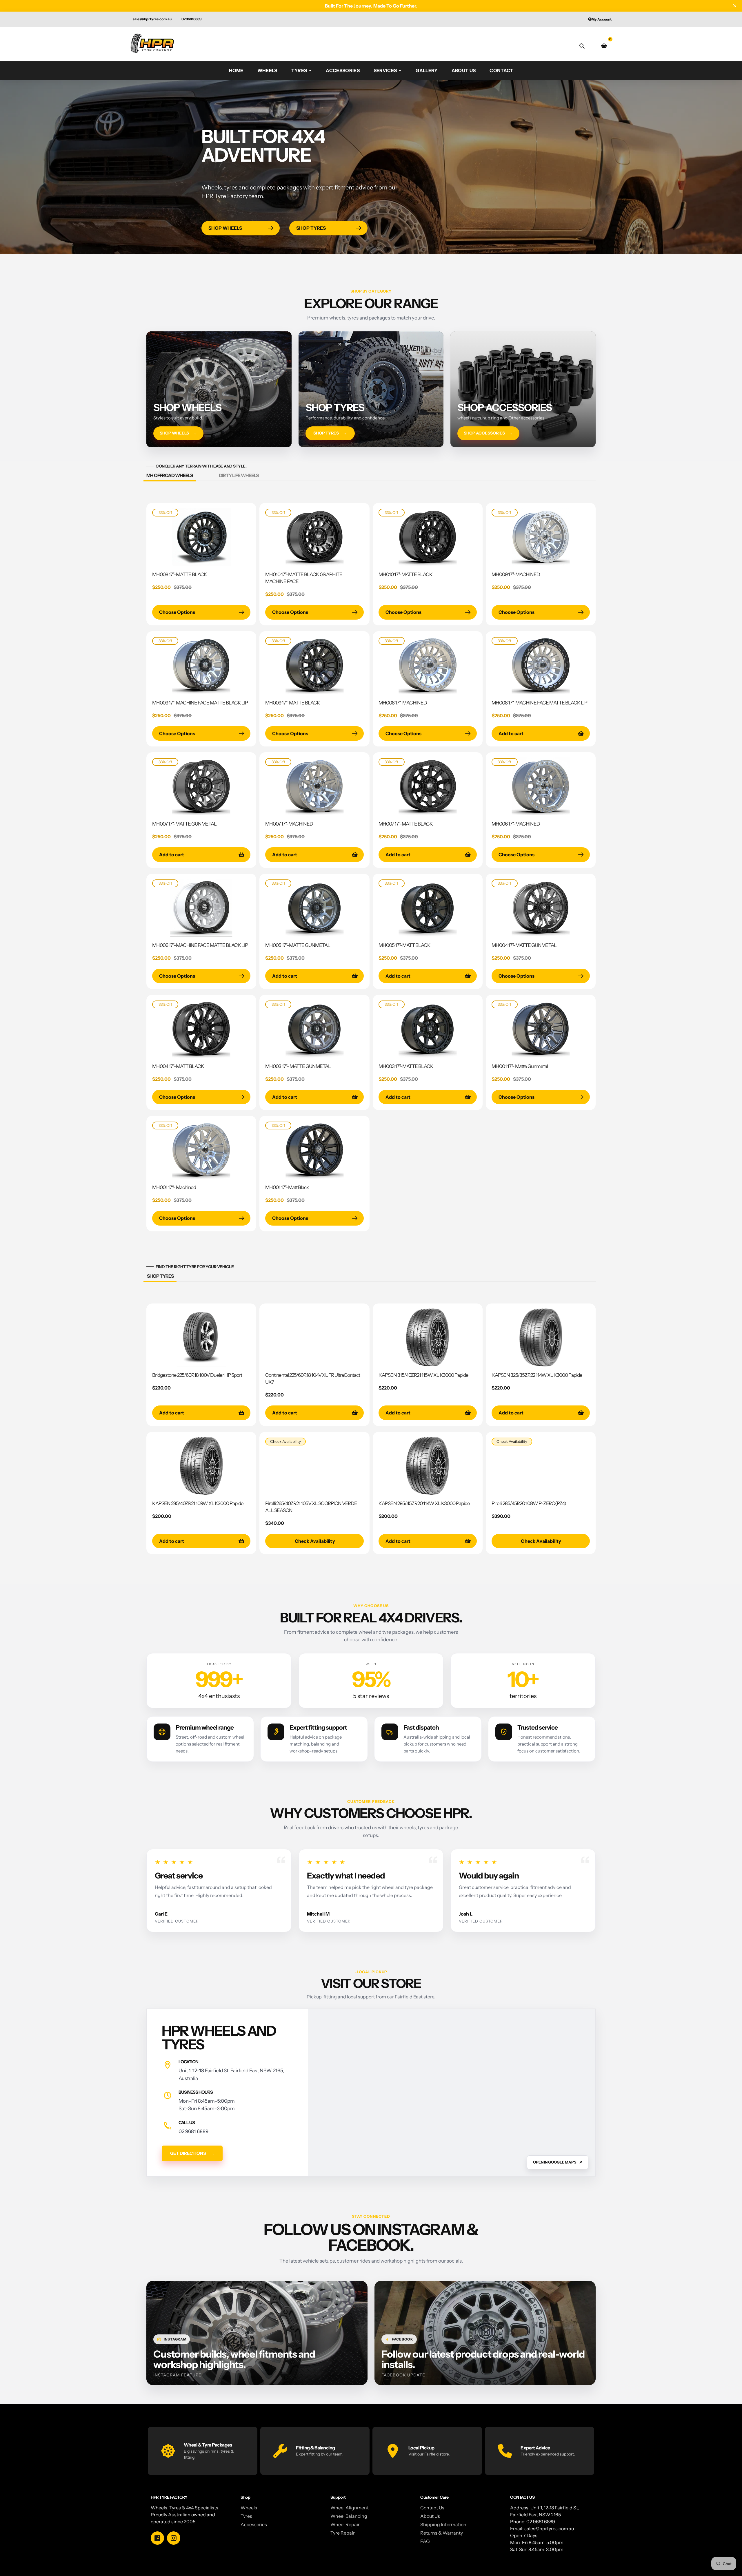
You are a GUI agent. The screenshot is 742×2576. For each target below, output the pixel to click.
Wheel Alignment (350, 2508)
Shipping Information (443, 2524)
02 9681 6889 (193, 2131)
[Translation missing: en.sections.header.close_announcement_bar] (735, 6)
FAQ (425, 2541)
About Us (430, 2516)
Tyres (246, 2516)
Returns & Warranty (442, 2533)
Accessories (254, 2524)
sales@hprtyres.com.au (152, 19)
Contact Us (432, 2508)
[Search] (582, 46)
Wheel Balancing (349, 2516)
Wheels (249, 2508)
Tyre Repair (343, 2533)
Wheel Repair (345, 2524)
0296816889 (191, 19)
